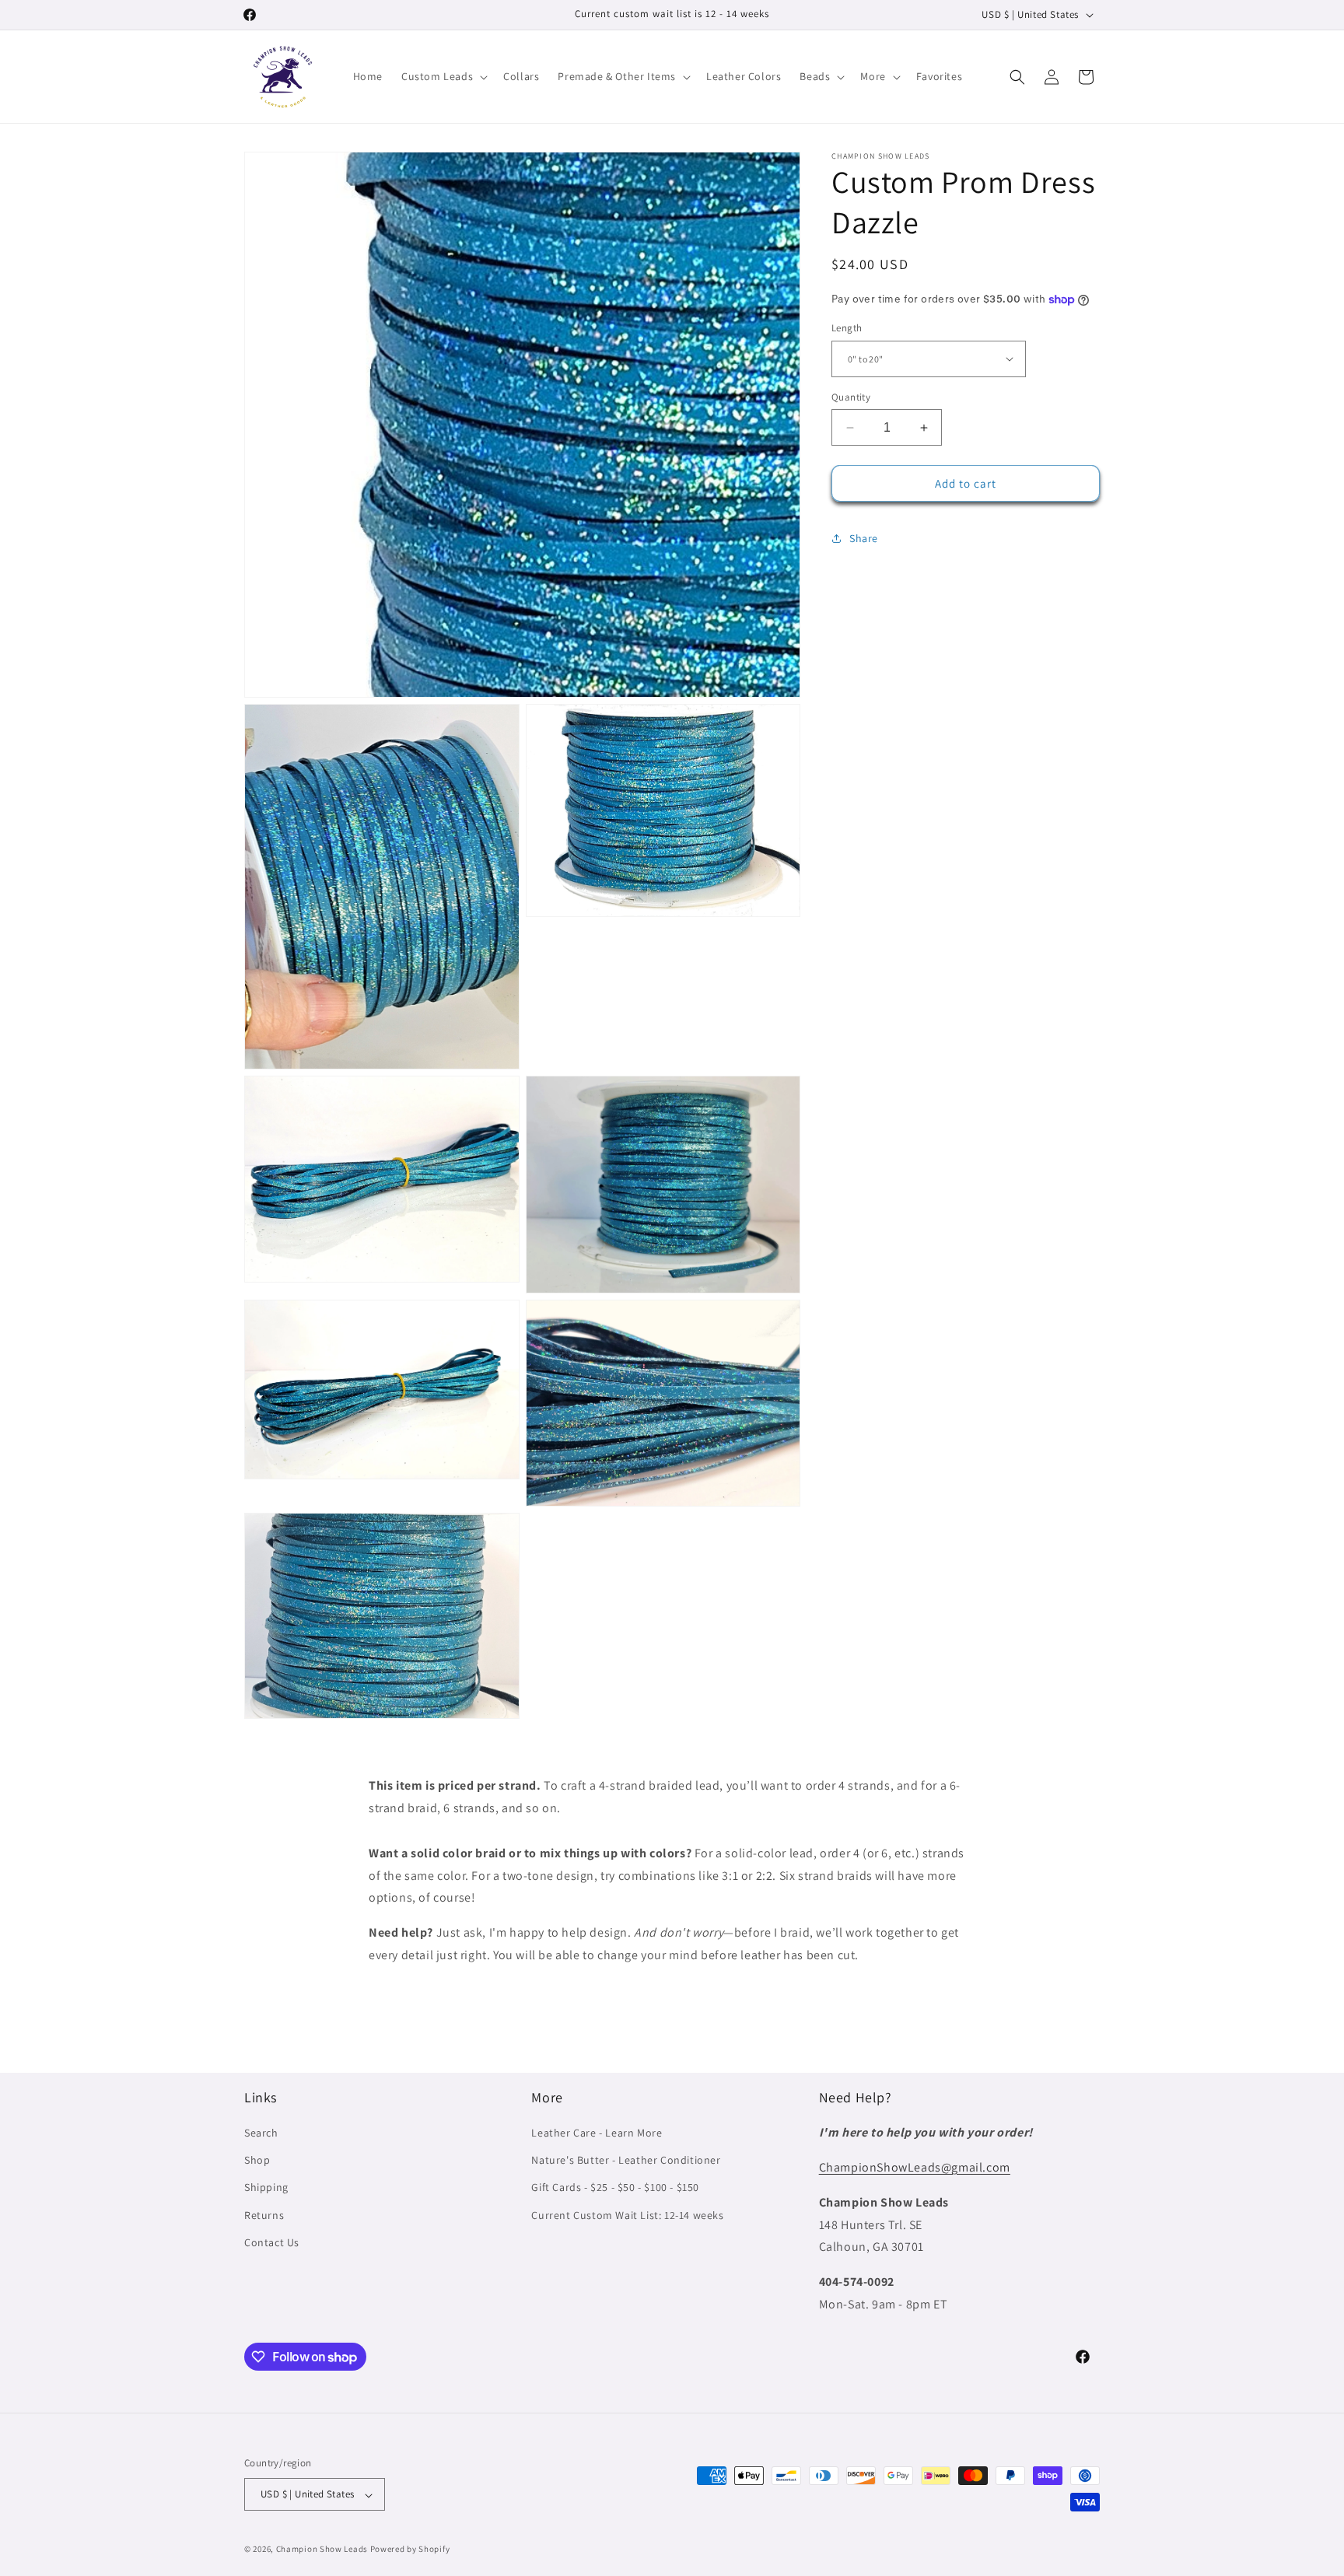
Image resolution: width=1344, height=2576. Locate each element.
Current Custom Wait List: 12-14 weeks (627, 2215)
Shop (257, 2161)
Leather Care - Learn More (597, 2133)
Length (847, 328)
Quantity (851, 397)
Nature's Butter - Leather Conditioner (626, 2161)
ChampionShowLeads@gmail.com (915, 2167)
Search (261, 2133)
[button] (443, 76)
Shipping (266, 2188)
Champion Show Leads (322, 2550)
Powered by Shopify (410, 2550)
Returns (264, 2215)
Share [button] (864, 538)
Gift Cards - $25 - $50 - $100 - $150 (615, 2188)
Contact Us (272, 2242)
